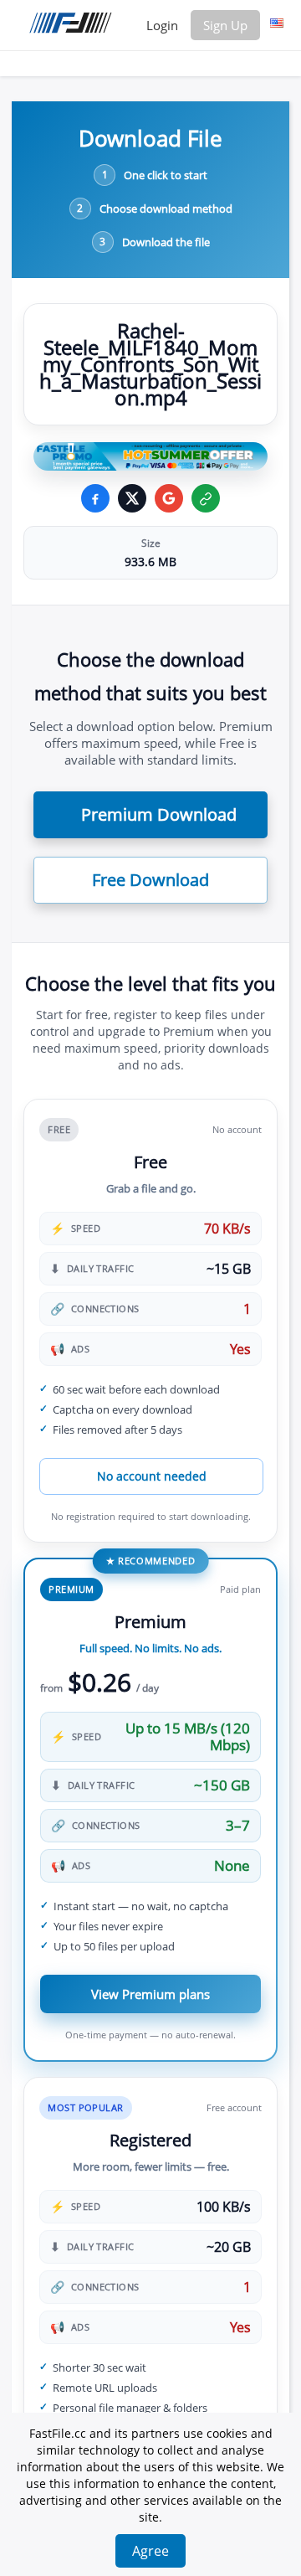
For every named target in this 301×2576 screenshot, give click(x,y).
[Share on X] (132, 498)
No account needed (152, 1476)
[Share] (169, 498)
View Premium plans (150, 1994)
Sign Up (225, 25)
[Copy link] (206, 498)
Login (162, 25)
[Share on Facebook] (95, 498)
